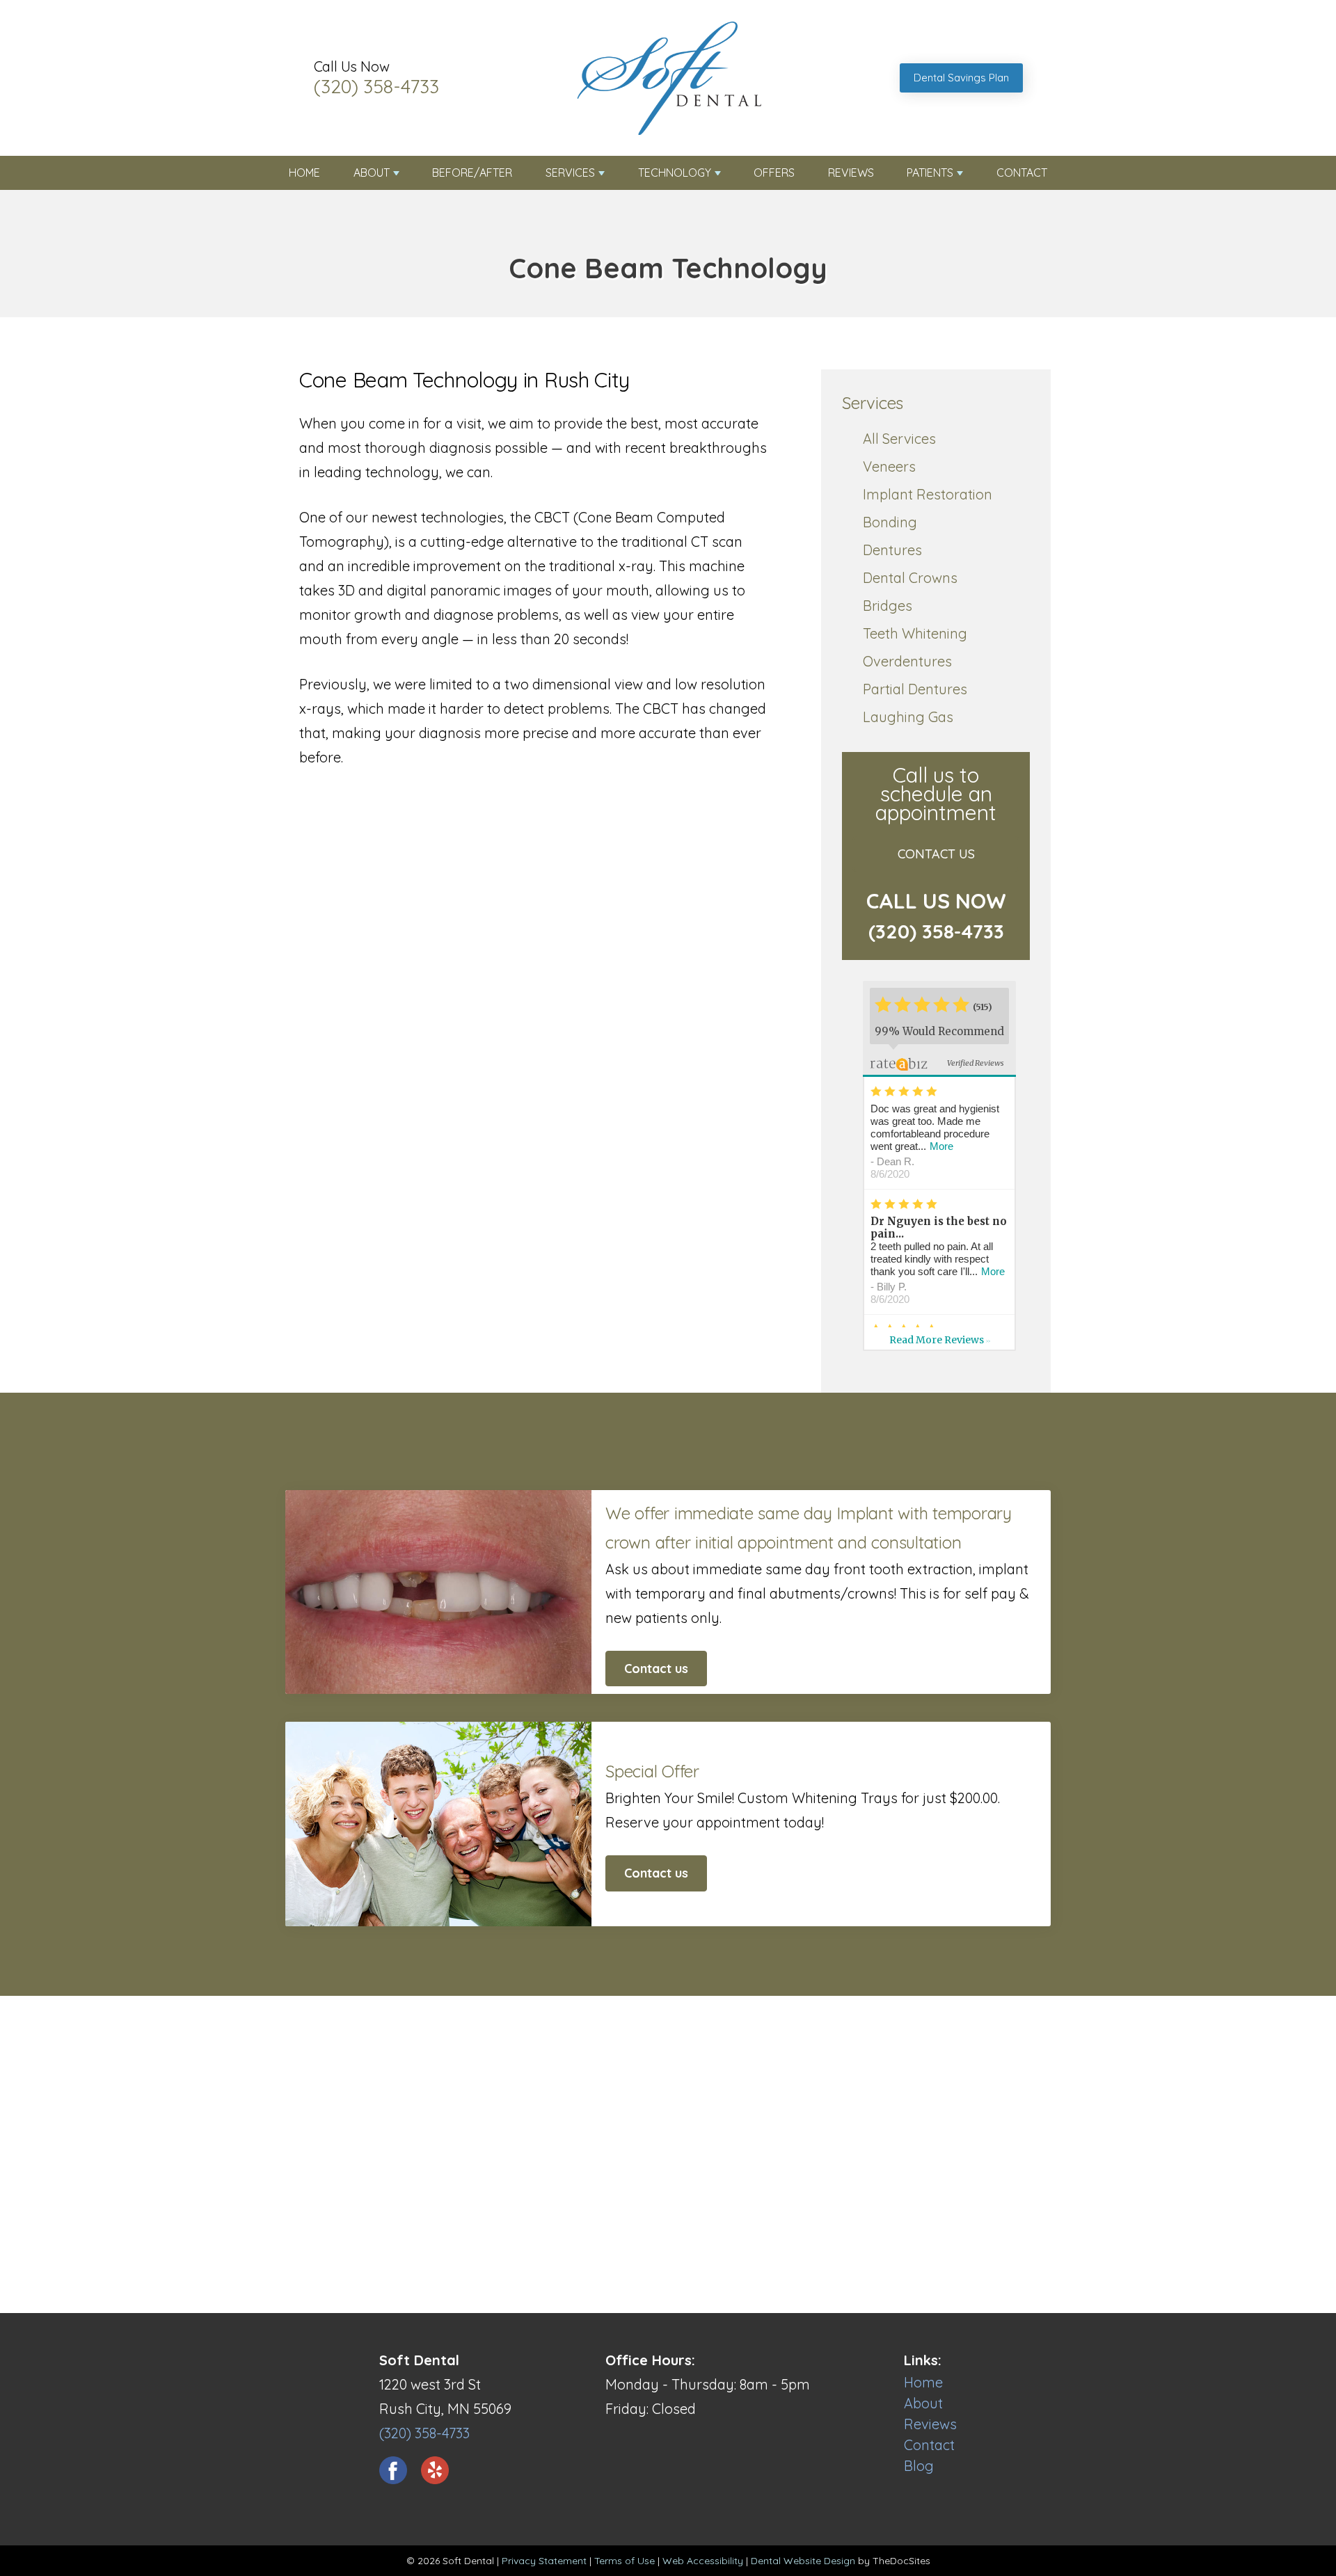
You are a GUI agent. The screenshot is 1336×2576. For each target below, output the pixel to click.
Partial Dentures (915, 689)
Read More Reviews (940, 1340)
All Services (899, 439)
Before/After (472, 173)
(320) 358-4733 (376, 86)
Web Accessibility (703, 2561)
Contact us (656, 1669)
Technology (675, 173)
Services (570, 173)
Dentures (892, 550)
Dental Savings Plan (961, 78)
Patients (930, 173)
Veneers (889, 466)
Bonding (890, 522)
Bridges (888, 606)
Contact (1022, 173)
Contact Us (936, 854)
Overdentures (907, 661)
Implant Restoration (928, 494)
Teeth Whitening (915, 633)
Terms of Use (625, 2561)
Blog (919, 2466)
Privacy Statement (544, 2561)
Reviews (851, 173)
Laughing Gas (908, 717)
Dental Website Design (803, 2561)
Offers (774, 173)
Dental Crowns (910, 578)
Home (304, 173)
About (372, 173)
